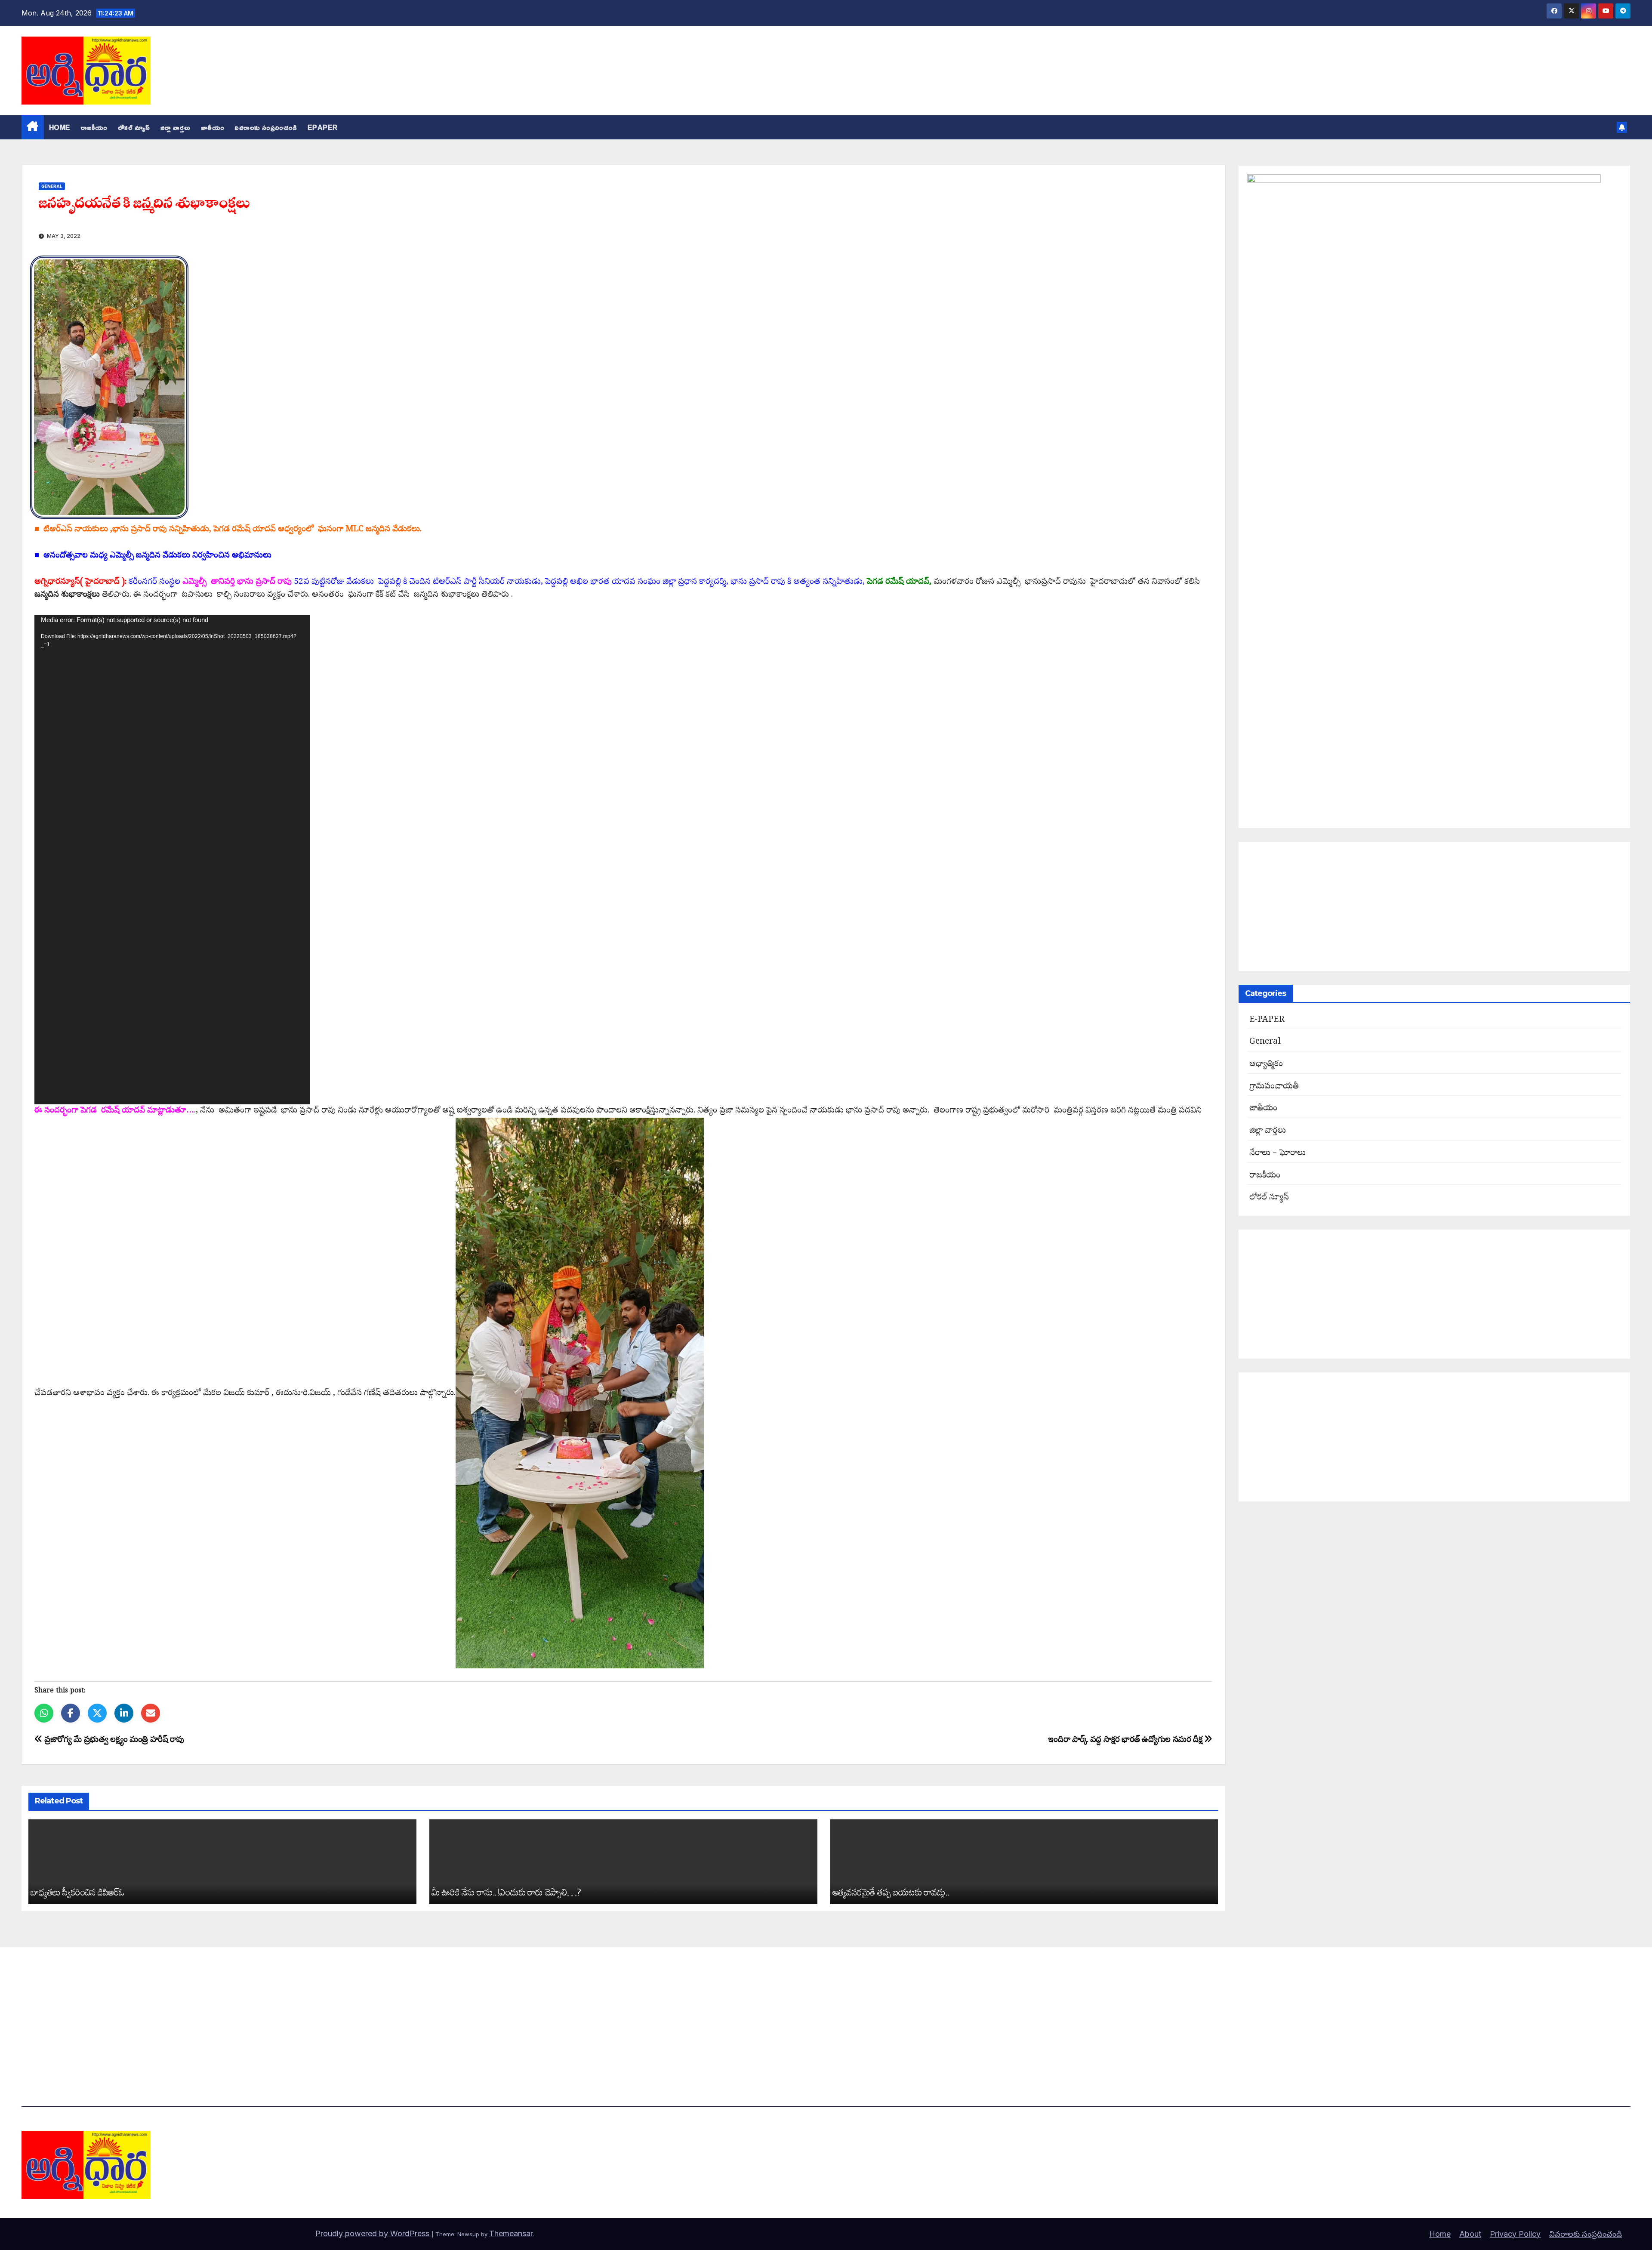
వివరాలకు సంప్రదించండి (266, 127)
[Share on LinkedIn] (124, 1713)
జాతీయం (213, 127)
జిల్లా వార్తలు (176, 127)
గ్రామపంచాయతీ (1274, 1087)
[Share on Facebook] (71, 1713)
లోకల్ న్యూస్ (134, 127)
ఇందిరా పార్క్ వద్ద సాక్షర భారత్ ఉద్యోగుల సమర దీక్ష (1126, 1740)
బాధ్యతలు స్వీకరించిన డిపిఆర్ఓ (77, 1892)
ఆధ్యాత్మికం (1266, 1065)
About (1470, 2234)
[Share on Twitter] (97, 1713)
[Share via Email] (151, 1713)
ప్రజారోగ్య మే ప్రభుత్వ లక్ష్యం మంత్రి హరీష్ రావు (113, 1740)
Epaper (323, 127)
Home (60, 127)
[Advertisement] (1435, 906)
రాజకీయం (94, 127)
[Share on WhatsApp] (44, 1713)
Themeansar (511, 2233)
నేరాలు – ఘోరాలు (1278, 1154)
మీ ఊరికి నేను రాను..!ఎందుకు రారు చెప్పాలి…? (506, 1892)
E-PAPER (1267, 1020)
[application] (172, 860)
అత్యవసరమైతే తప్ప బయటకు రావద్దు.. (891, 1892)
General (52, 186)
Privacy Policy (1515, 2234)
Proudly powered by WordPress (373, 2233)
